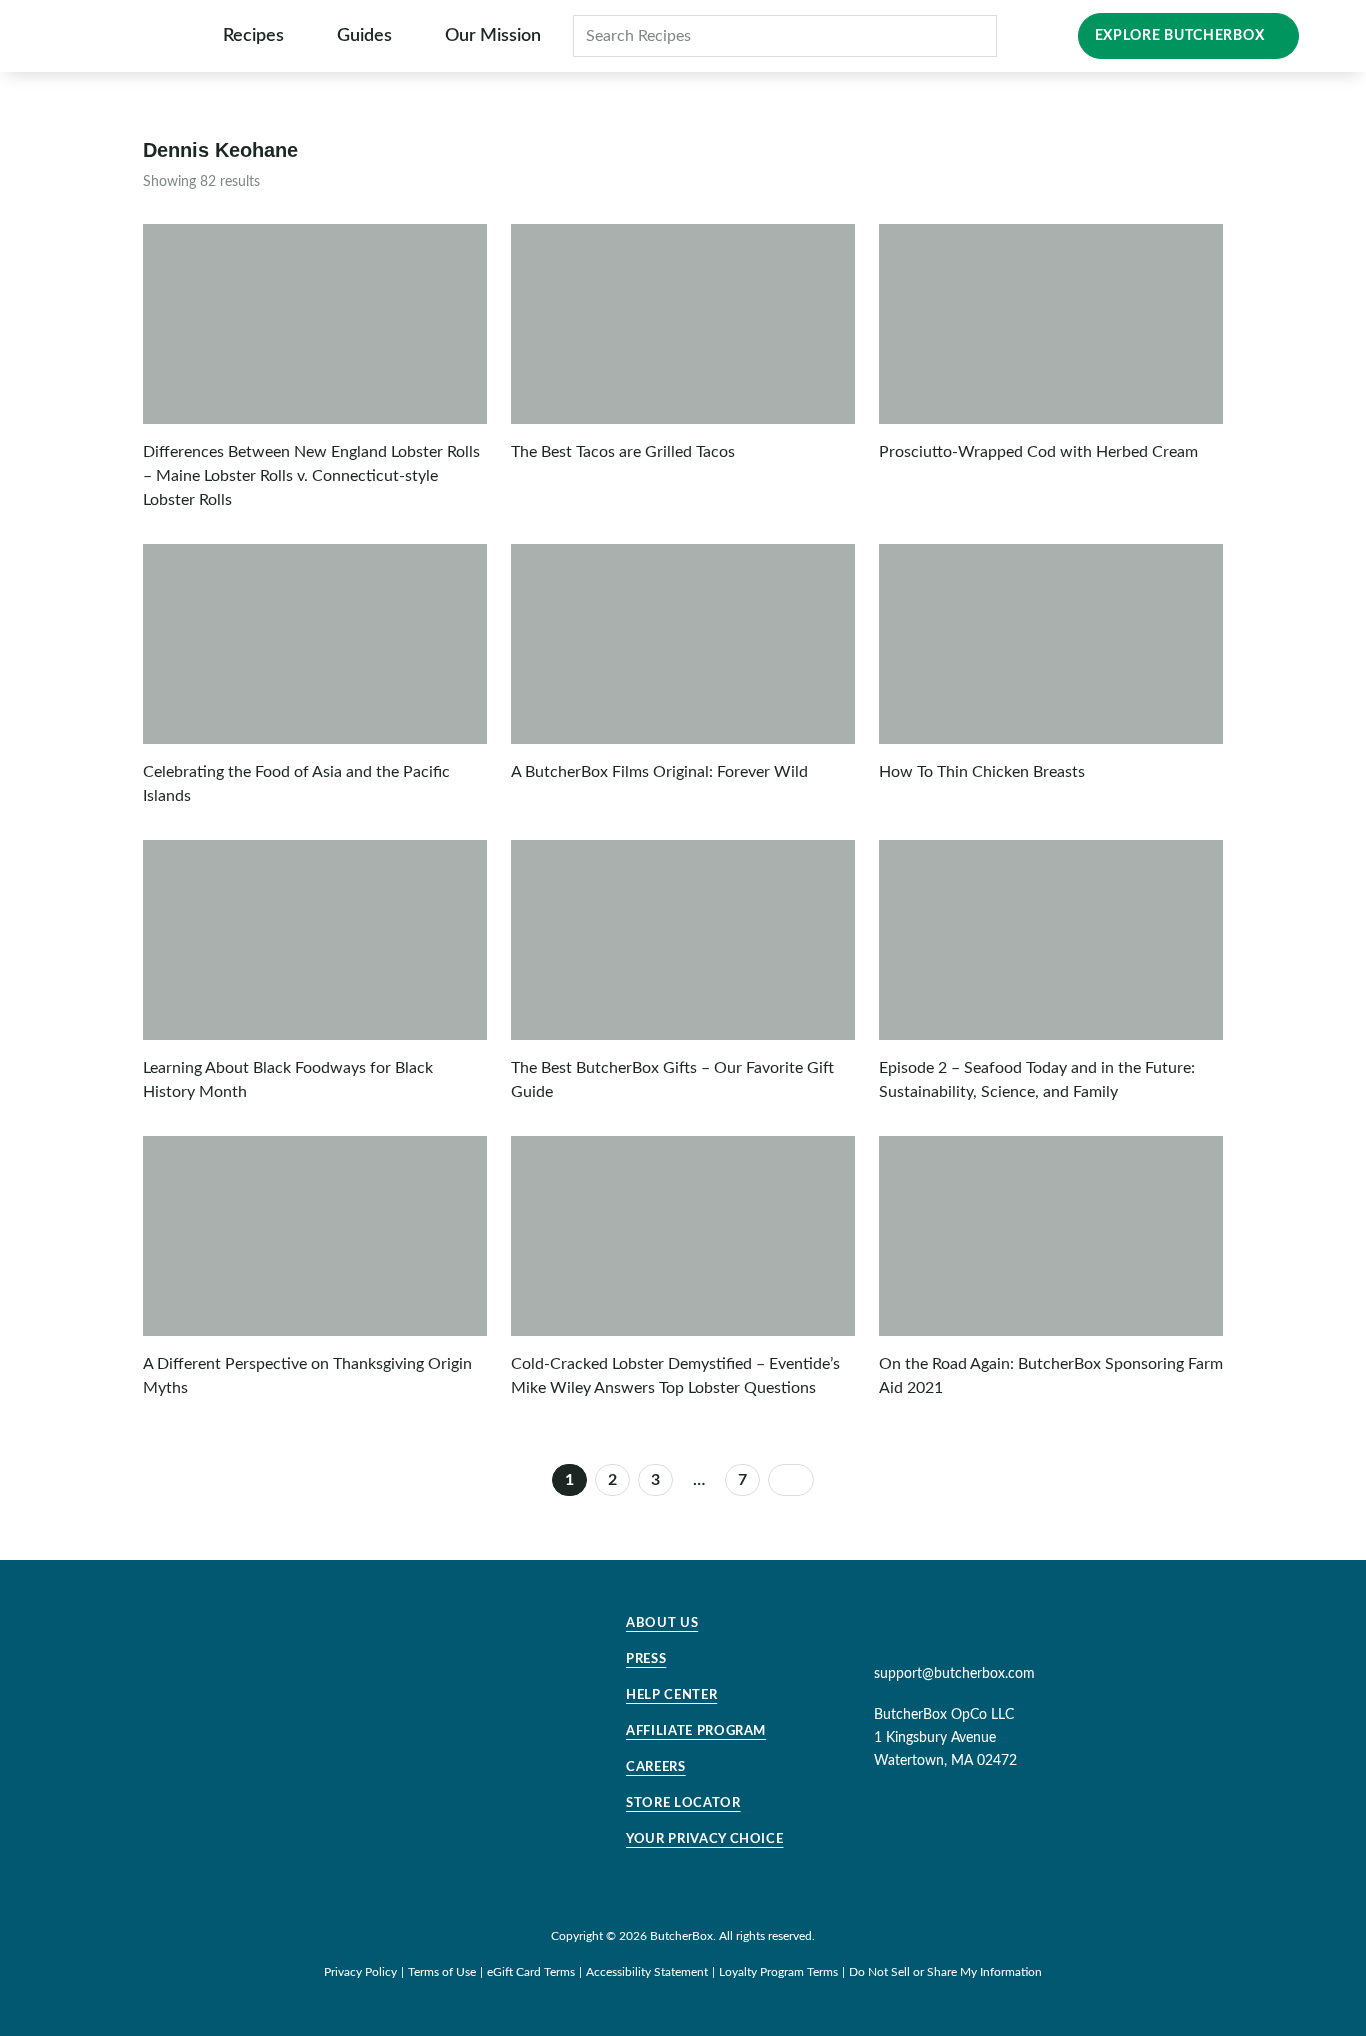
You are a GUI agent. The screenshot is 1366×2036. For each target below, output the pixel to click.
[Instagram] (862, 1630)
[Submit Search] (971, 36)
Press (646, 1659)
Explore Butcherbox (1180, 36)
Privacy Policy (360, 1972)
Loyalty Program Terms (778, 1972)
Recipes (253, 36)
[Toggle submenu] (297, 36)
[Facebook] (1007, 1630)
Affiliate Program (696, 1731)
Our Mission (493, 36)
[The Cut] (127, 36)
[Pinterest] (898, 1630)
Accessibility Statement (647, 1972)
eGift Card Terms (531, 1972)
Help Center (671, 1695)
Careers (656, 1767)
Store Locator (683, 1803)
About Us (662, 1623)
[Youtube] (971, 1630)
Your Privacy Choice (704, 1839)
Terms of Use (442, 1972)
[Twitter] (934, 1630)
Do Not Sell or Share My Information (945, 1972)
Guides (364, 36)
